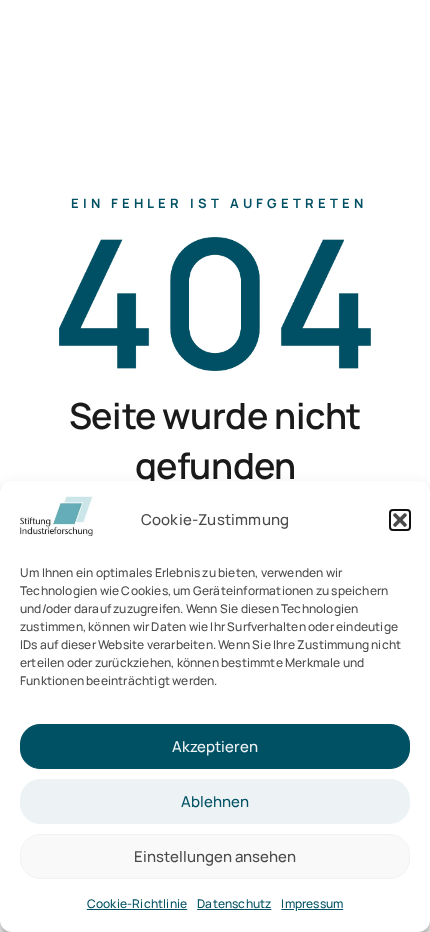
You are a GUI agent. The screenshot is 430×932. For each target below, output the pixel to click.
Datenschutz (234, 903)
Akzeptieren (215, 746)
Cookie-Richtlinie (137, 903)
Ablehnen (215, 801)
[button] (400, 520)
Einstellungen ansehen (215, 856)
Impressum (312, 903)
